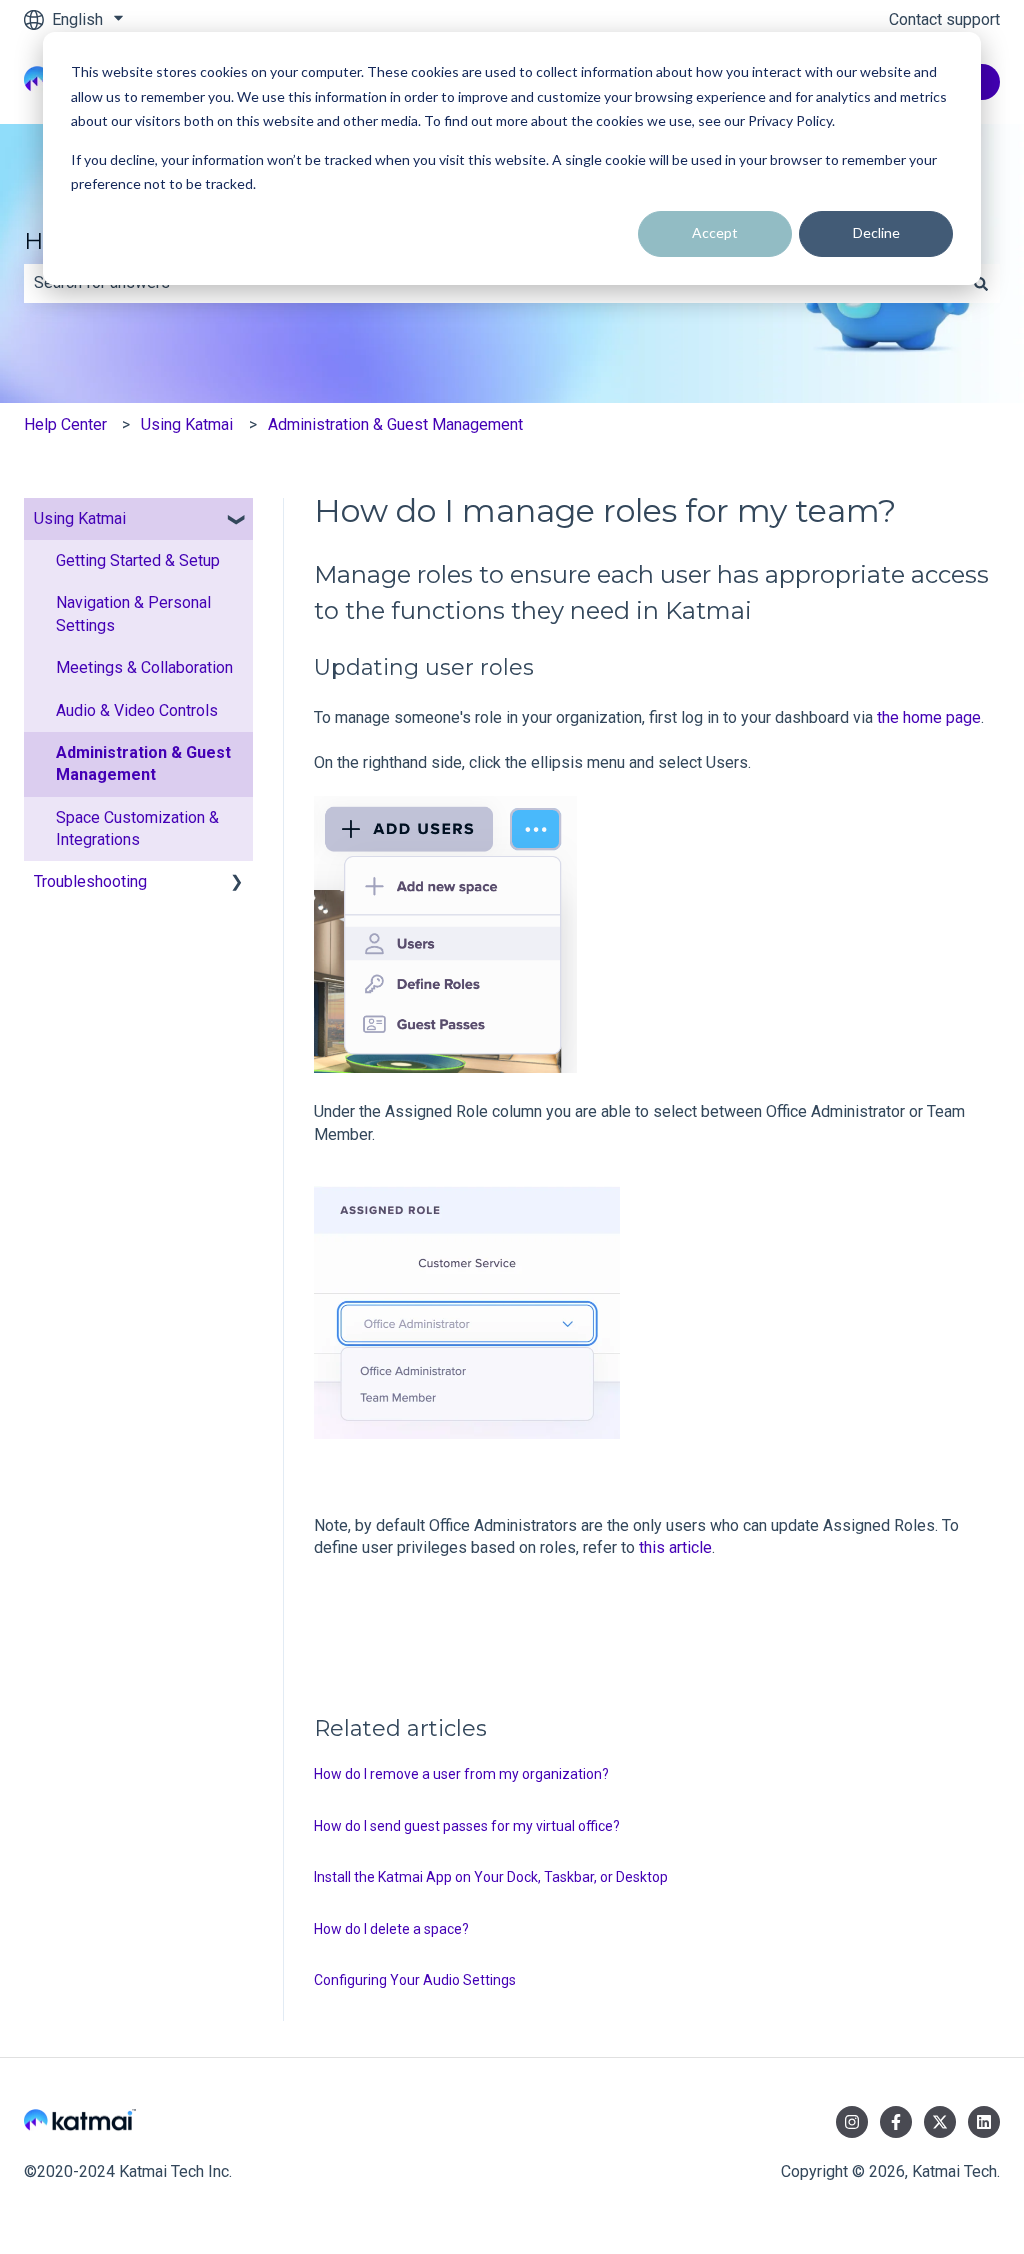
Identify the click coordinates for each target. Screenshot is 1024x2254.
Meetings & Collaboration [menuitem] (144, 667)
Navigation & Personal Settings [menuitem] (133, 613)
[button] (237, 520)
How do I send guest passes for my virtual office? (467, 1826)
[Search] (981, 283)
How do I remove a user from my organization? (461, 1774)
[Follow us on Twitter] (940, 2122)
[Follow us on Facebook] (896, 2122)
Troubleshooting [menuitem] (90, 881)
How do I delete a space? (391, 1929)
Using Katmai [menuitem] (80, 518)
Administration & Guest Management (395, 424)
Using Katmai (187, 424)
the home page (929, 717)
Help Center (65, 424)
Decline (876, 232)
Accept (715, 232)
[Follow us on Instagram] (852, 2122)
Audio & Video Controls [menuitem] (137, 710)
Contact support (944, 19)
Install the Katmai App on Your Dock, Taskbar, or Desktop (491, 1877)
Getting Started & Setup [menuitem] (138, 560)
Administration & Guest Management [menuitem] (143, 763)
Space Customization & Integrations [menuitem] (137, 828)
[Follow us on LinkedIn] (984, 2122)
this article (675, 1547)
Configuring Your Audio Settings (415, 1980)
